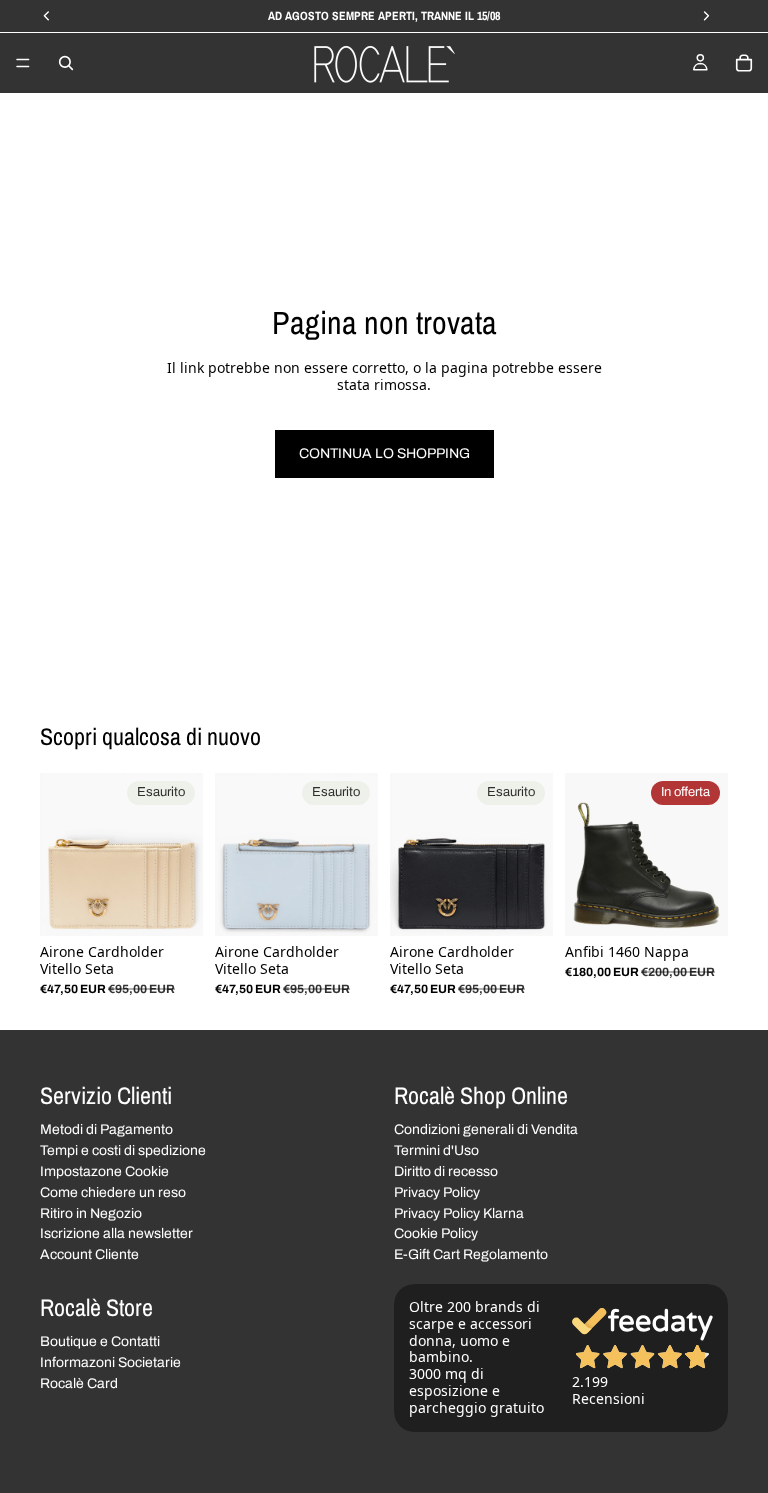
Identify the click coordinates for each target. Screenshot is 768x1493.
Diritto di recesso (446, 1171)
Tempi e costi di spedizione (123, 1150)
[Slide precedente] (62, 854)
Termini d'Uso (436, 1150)
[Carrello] (744, 63)
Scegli (714, 904)
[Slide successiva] (181, 854)
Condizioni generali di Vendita (486, 1129)
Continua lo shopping (384, 453)
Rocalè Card (79, 1382)
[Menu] (23, 63)
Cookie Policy (436, 1233)
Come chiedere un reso (113, 1191)
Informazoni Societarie (110, 1362)
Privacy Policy (437, 1191)
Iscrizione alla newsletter (116, 1233)
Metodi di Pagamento (106, 1129)
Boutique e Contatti (100, 1341)
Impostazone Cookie (104, 1171)
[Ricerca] (66, 63)
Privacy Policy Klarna (459, 1212)
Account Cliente (89, 1254)
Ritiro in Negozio (91, 1212)
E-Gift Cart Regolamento (471, 1254)
